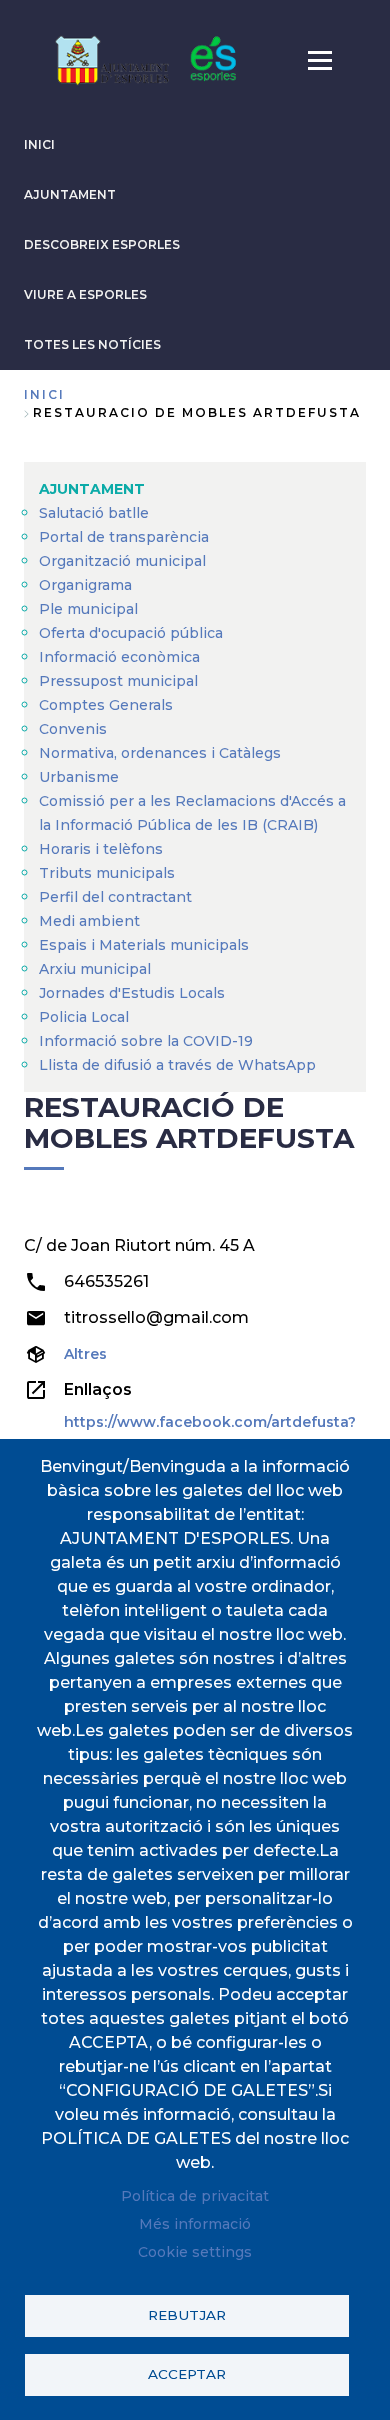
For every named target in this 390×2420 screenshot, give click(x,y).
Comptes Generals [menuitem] (106, 705)
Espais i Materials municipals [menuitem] (144, 945)
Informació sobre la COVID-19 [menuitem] (146, 1041)
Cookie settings (195, 2252)
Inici (44, 394)
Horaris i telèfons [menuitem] (101, 849)
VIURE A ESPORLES (85, 294)
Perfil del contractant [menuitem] (115, 897)
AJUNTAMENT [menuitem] (92, 489)
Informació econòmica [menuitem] (119, 657)
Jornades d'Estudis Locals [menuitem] (132, 993)
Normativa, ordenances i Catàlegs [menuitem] (160, 753)
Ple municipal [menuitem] (88, 609)
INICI (39, 144)
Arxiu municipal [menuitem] (95, 969)
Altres (85, 1354)
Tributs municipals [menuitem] (107, 873)
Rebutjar (187, 2315)
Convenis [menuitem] (73, 729)
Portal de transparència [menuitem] (124, 537)
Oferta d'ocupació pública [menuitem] (131, 633)
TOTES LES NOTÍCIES (92, 344)
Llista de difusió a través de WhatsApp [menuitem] (177, 1065)
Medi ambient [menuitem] (89, 921)
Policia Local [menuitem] (84, 1017)
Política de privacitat (195, 2196)
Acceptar (187, 2374)
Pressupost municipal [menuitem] (118, 681)
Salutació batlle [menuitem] (94, 513)
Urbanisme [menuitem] (79, 777)
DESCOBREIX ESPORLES (102, 244)
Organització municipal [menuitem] (122, 561)
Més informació (195, 2224)
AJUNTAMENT (70, 194)
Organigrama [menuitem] (85, 585)
